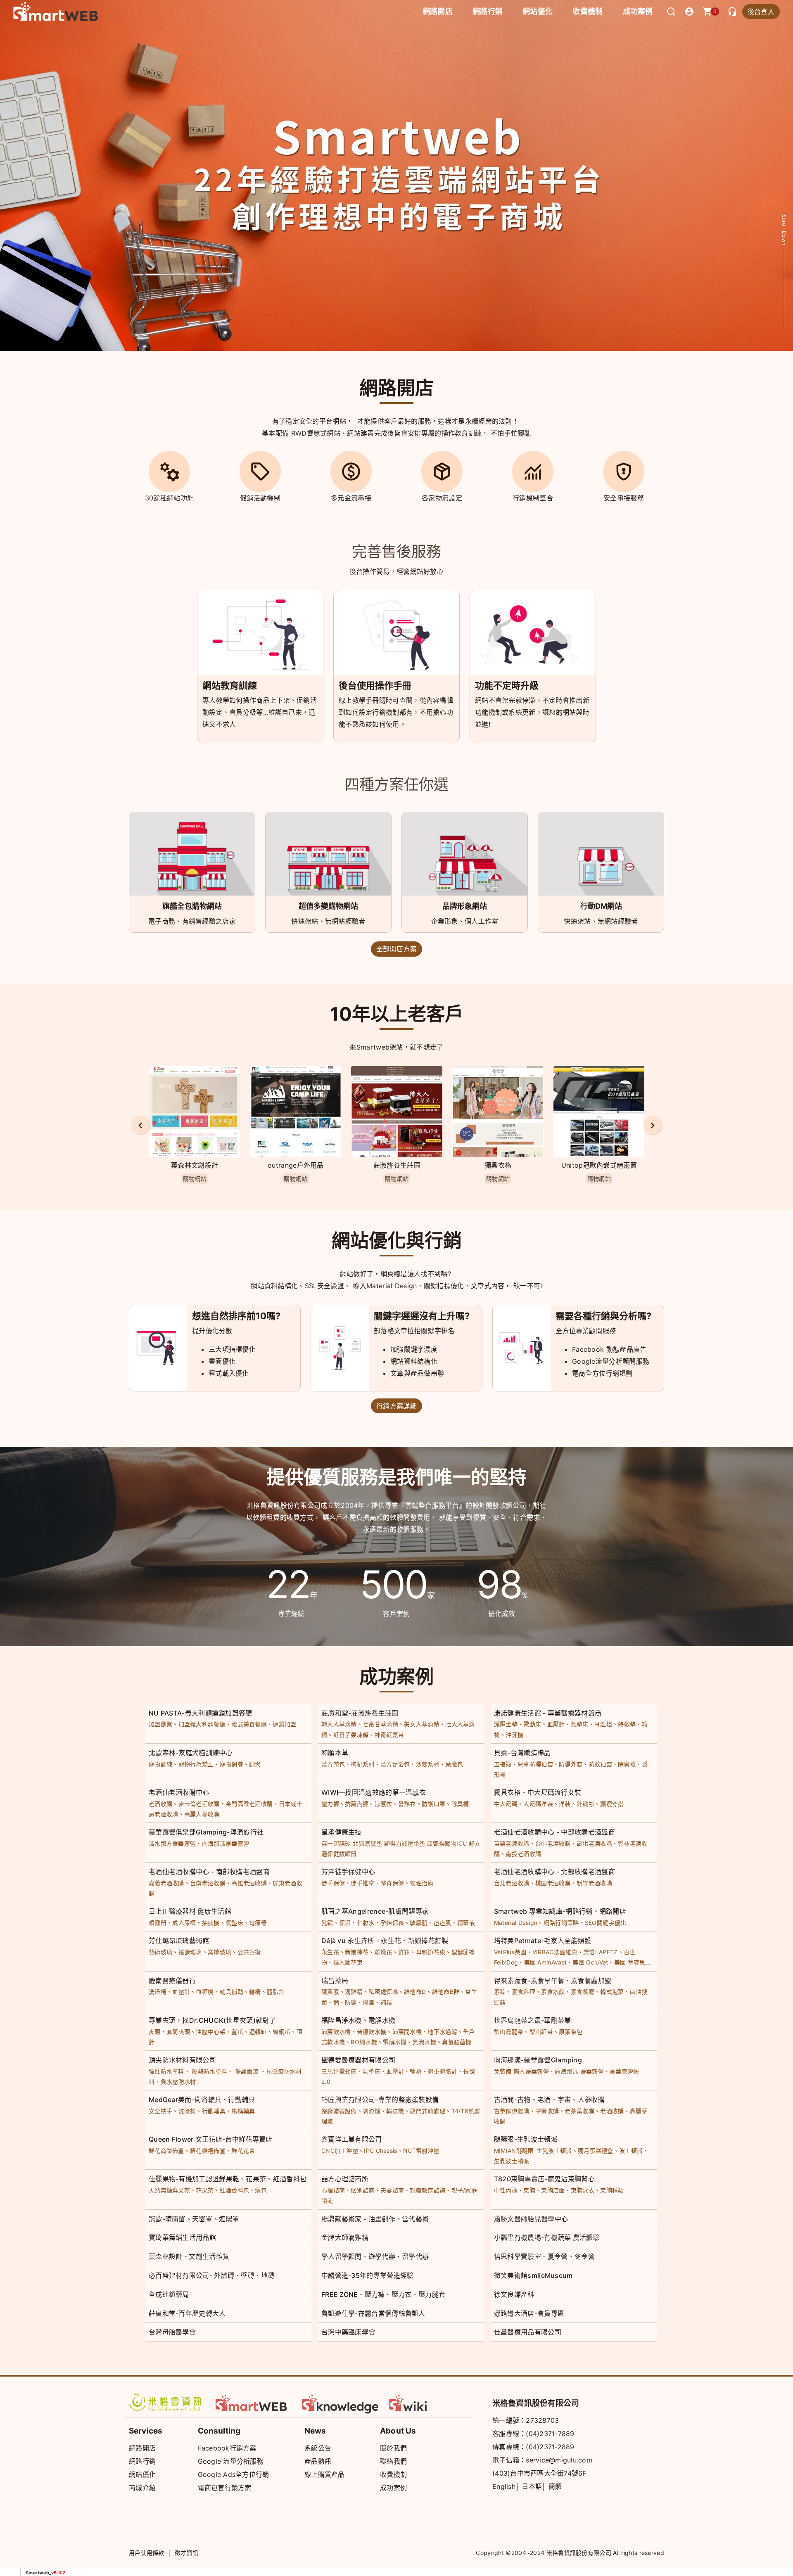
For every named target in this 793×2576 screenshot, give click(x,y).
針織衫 (585, 1804)
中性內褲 (506, 2190)
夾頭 (155, 2032)
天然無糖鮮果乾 (169, 2190)
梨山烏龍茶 (509, 2032)
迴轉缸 (258, 2032)
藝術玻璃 (160, 1952)
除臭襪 (627, 1764)
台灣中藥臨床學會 (348, 2332)
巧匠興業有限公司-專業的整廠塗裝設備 (380, 2100)
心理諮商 (333, 2190)
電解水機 (395, 2042)
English (504, 2486)
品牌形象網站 (465, 906)
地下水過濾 (442, 2032)
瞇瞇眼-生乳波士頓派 (526, 2139)
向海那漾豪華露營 (226, 1843)
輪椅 (255, 1992)
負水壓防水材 (178, 2082)
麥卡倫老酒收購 (199, 1804)
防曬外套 (571, 1764)
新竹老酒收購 (594, 1883)
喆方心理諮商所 (345, 2179)
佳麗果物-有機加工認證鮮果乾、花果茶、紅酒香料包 (228, 2179)
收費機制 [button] (588, 11)
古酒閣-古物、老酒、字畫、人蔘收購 (549, 2100)
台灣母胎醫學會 (172, 2332)
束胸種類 (612, 2190)
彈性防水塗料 (166, 2071)
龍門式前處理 (427, 2111)
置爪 (237, 2032)
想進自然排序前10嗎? (236, 1316)
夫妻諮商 (392, 2190)
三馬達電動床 (339, 2071)
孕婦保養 (392, 1923)
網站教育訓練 (230, 685)
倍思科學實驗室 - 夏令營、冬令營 (544, 2256)
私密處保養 (383, 1992)
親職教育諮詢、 (430, 2190)
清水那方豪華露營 (172, 1843)
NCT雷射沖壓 (421, 2151)
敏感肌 (419, 1923)
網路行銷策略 (561, 1923)
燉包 (261, 2190)
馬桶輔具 (243, 2111)
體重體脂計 (442, 2071)
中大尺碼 (506, 1804)
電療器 (258, 1923)
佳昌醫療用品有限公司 (528, 2332)
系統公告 (318, 2448)
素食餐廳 (583, 1992)
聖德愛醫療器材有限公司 (358, 2060)
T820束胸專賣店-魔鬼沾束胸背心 (544, 2179)
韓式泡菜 (612, 1992)
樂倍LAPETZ (600, 1952)
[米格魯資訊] (167, 2403)
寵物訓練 (160, 1764)
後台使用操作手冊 (375, 685)
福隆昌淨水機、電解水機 (358, 2020)
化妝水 (366, 1923)
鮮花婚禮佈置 (208, 2151)
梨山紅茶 (541, 2032)
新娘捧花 (357, 1952)
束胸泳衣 (583, 2190)
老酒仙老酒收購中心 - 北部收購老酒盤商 (554, 1872)
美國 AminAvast (546, 1962)
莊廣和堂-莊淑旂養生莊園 (360, 1713)
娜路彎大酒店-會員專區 (529, 2313)
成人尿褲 (184, 1923)
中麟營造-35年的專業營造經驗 (368, 2275)
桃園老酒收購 (553, 1883)
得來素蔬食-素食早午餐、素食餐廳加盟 (553, 1981)
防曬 (351, 2002)
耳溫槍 (603, 1724)
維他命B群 (446, 1992)
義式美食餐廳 (249, 1724)
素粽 (500, 1992)
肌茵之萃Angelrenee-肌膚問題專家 (375, 1911)
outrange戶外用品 (195, 1165)
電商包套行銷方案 (225, 2488)
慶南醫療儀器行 (172, 1981)
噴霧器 (158, 1923)
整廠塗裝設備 (339, 2111)
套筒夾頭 (178, 2032)
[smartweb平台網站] (254, 2403)
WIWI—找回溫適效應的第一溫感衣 (374, 1792)
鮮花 (404, 1952)
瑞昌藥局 (335, 1981)
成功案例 (638, 11)
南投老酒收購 (523, 1854)
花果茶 (205, 2190)
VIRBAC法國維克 (555, 1952)
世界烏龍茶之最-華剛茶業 (533, 2020)
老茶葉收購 (579, 2111)
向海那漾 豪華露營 (579, 2071)
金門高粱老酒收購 (249, 1804)
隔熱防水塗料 (209, 2071)
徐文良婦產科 (514, 2294)
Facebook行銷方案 (227, 2448)
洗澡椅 (158, 1992)
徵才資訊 (186, 2553)
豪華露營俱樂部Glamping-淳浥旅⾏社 (206, 1832)
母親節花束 (431, 1952)
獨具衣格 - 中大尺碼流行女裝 (538, 1792)
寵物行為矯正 (196, 1764)
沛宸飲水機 (336, 2032)
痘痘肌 (443, 1923)
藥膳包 (454, 1764)
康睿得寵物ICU (447, 1843)
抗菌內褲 (357, 1804)
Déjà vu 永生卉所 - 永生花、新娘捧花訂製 (385, 1941)
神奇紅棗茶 (389, 1735)
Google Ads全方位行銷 (234, 2474)
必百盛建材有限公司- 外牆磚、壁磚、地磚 (212, 2275)
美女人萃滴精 (422, 1724)
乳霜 (327, 1923)
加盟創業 (160, 1724)
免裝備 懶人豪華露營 (521, 2071)
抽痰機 (211, 1923)
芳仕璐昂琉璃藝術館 (179, 1941)
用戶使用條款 (147, 2553)
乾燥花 (383, 1952)
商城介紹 (142, 2488)
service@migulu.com (559, 2460)
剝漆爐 (372, 2111)
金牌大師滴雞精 (345, 2237)
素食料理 (524, 1992)
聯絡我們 (393, 2461)
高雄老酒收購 (249, 1883)
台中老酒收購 (553, 1843)
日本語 (532, 2486)
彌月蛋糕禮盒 (596, 2151)
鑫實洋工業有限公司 (352, 2139)
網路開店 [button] (438, 11)
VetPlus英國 (510, 1952)
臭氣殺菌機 (457, 2042)
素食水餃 (553, 1992)
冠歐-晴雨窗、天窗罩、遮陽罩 (194, 2219)
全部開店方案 (396, 949)
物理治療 (421, 1883)
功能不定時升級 (507, 685)
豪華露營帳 (624, 2071)
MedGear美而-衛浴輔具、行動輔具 (202, 2100)
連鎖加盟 (284, 1724)
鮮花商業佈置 (166, 2151)
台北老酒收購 (512, 1883)
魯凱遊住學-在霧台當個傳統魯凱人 (373, 2313)
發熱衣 (407, 1804)
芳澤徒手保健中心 (348, 1872)
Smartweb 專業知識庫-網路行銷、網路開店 (560, 1911)
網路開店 (142, 2448)
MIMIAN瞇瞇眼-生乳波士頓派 (533, 2151)
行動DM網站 (601, 906)
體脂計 (276, 1992)
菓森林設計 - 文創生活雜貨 (189, 2256)
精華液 (466, 1923)
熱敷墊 (627, 1724)
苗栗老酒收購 (512, 1843)
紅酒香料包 (235, 2190)
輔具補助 (231, 1992)
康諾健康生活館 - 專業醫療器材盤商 (548, 1713)
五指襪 (503, 1764)
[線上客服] (732, 12)
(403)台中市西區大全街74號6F (539, 2473)
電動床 (532, 1724)
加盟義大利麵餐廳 (202, 1724)
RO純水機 (364, 2042)
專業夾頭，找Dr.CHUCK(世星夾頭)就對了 (212, 2020)
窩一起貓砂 (336, 1843)
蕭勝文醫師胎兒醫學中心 (531, 2219)
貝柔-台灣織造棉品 (522, 1753)
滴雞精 (354, 1992)
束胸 (529, 2190)
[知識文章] (341, 2403)
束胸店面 (553, 2190)
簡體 (555, 2486)
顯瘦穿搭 (612, 1804)
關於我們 (393, 2448)
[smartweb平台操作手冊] (427, 2403)
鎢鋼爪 (281, 2032)
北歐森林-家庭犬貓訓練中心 (191, 1753)
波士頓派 (631, 2151)
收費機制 (393, 2474)
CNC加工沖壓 (340, 2151)
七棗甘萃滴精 (380, 1724)
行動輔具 (214, 2111)
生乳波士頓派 (512, 2161)
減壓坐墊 (506, 1724)
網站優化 (538, 11)
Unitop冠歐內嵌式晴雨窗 (498, 1165)
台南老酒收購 (208, 1883)
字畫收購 (547, 2111)
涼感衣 (383, 1804)
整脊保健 (392, 1883)
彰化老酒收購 (594, 1843)
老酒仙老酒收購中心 (179, 1792)
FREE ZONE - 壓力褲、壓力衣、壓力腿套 (383, 2294)
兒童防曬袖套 (535, 1764)
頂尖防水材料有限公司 (182, 2060)
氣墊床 (580, 1724)
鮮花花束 (243, 2151)
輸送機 (395, 2111)
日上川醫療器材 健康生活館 (190, 1911)
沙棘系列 (428, 1764)
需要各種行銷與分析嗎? (603, 1316)
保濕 (345, 1923)
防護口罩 (433, 1804)
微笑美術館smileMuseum (533, 2275)
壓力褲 (330, 1804)
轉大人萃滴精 (339, 1724)
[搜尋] (671, 12)
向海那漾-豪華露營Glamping (538, 2060)
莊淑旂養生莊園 (296, 1165)
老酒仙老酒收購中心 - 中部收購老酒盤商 (554, 1832)
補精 (386, 2002)
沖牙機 (514, 1735)
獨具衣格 (397, 1165)
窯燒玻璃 (220, 1952)
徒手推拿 (362, 1883)
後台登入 (761, 12)
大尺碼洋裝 (538, 1804)
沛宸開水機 (407, 2032)
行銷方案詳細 (396, 1406)
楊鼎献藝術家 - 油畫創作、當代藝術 (375, 2219)
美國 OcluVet (590, 1962)
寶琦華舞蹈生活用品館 (182, 2237)
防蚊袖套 (600, 1764)
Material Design (516, 1923)
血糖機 (205, 1992)
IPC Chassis (380, 2151)
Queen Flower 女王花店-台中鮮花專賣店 (211, 2139)
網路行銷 (488, 11)
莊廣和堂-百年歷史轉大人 (187, 2313)
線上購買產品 (325, 2474)
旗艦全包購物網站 (192, 906)
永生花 (330, 1952)
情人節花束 (348, 1962)
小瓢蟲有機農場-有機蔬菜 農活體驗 (547, 2237)
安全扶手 (160, 2111)
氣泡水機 (424, 2042)
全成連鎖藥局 (169, 2294)
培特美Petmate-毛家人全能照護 (543, 1941)
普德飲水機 (372, 2032)
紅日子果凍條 (351, 1735)
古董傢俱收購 (512, 2111)
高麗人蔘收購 (202, 1814)
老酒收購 (160, 1804)
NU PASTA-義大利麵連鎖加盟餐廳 (201, 1713)
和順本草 (335, 1753)
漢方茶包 (333, 1764)
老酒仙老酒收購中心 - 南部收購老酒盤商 (209, 1872)
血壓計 (556, 1724)
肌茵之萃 (599, 1165)
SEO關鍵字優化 (605, 1923)
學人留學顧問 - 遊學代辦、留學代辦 (375, 2256)
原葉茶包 (571, 2032)
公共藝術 (249, 1952)
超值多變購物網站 (328, 906)
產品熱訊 (318, 2461)
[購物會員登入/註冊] (689, 12)
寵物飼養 (231, 1764)
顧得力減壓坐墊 (405, 1843)
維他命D (415, 1992)
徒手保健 (333, 1883)
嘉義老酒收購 (166, 1883)
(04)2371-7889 (550, 2434)
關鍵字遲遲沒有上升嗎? (422, 1316)
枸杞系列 (362, 1764)
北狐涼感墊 (368, 1843)
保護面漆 (247, 2071)
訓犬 (255, 1764)
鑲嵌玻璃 (190, 1952)
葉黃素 (330, 1992)
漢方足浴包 (395, 1764)
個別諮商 (362, 2190)
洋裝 (565, 1804)
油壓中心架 (211, 2032)
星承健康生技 (342, 1832)
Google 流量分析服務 (231, 2461)
